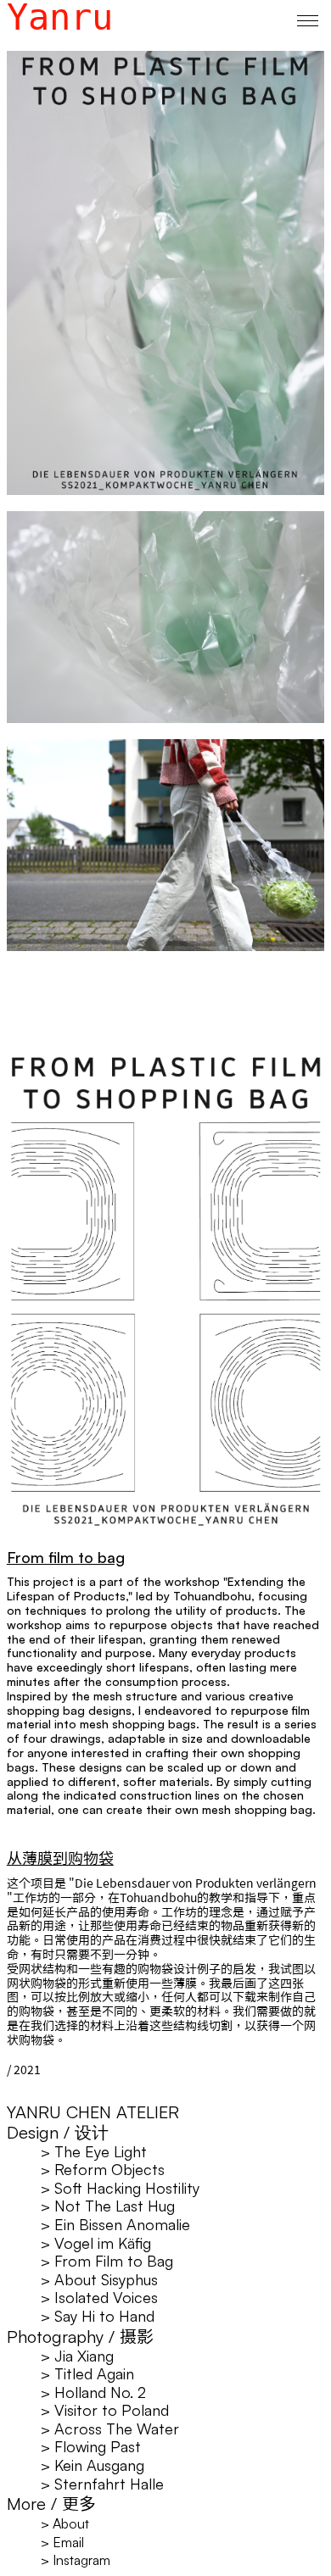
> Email (62, 2542)
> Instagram (76, 2560)
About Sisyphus (99, 2279)
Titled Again (87, 2373)
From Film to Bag (107, 2261)
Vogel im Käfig (96, 2243)
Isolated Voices (99, 2297)
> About (65, 2523)
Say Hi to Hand (98, 2316)
